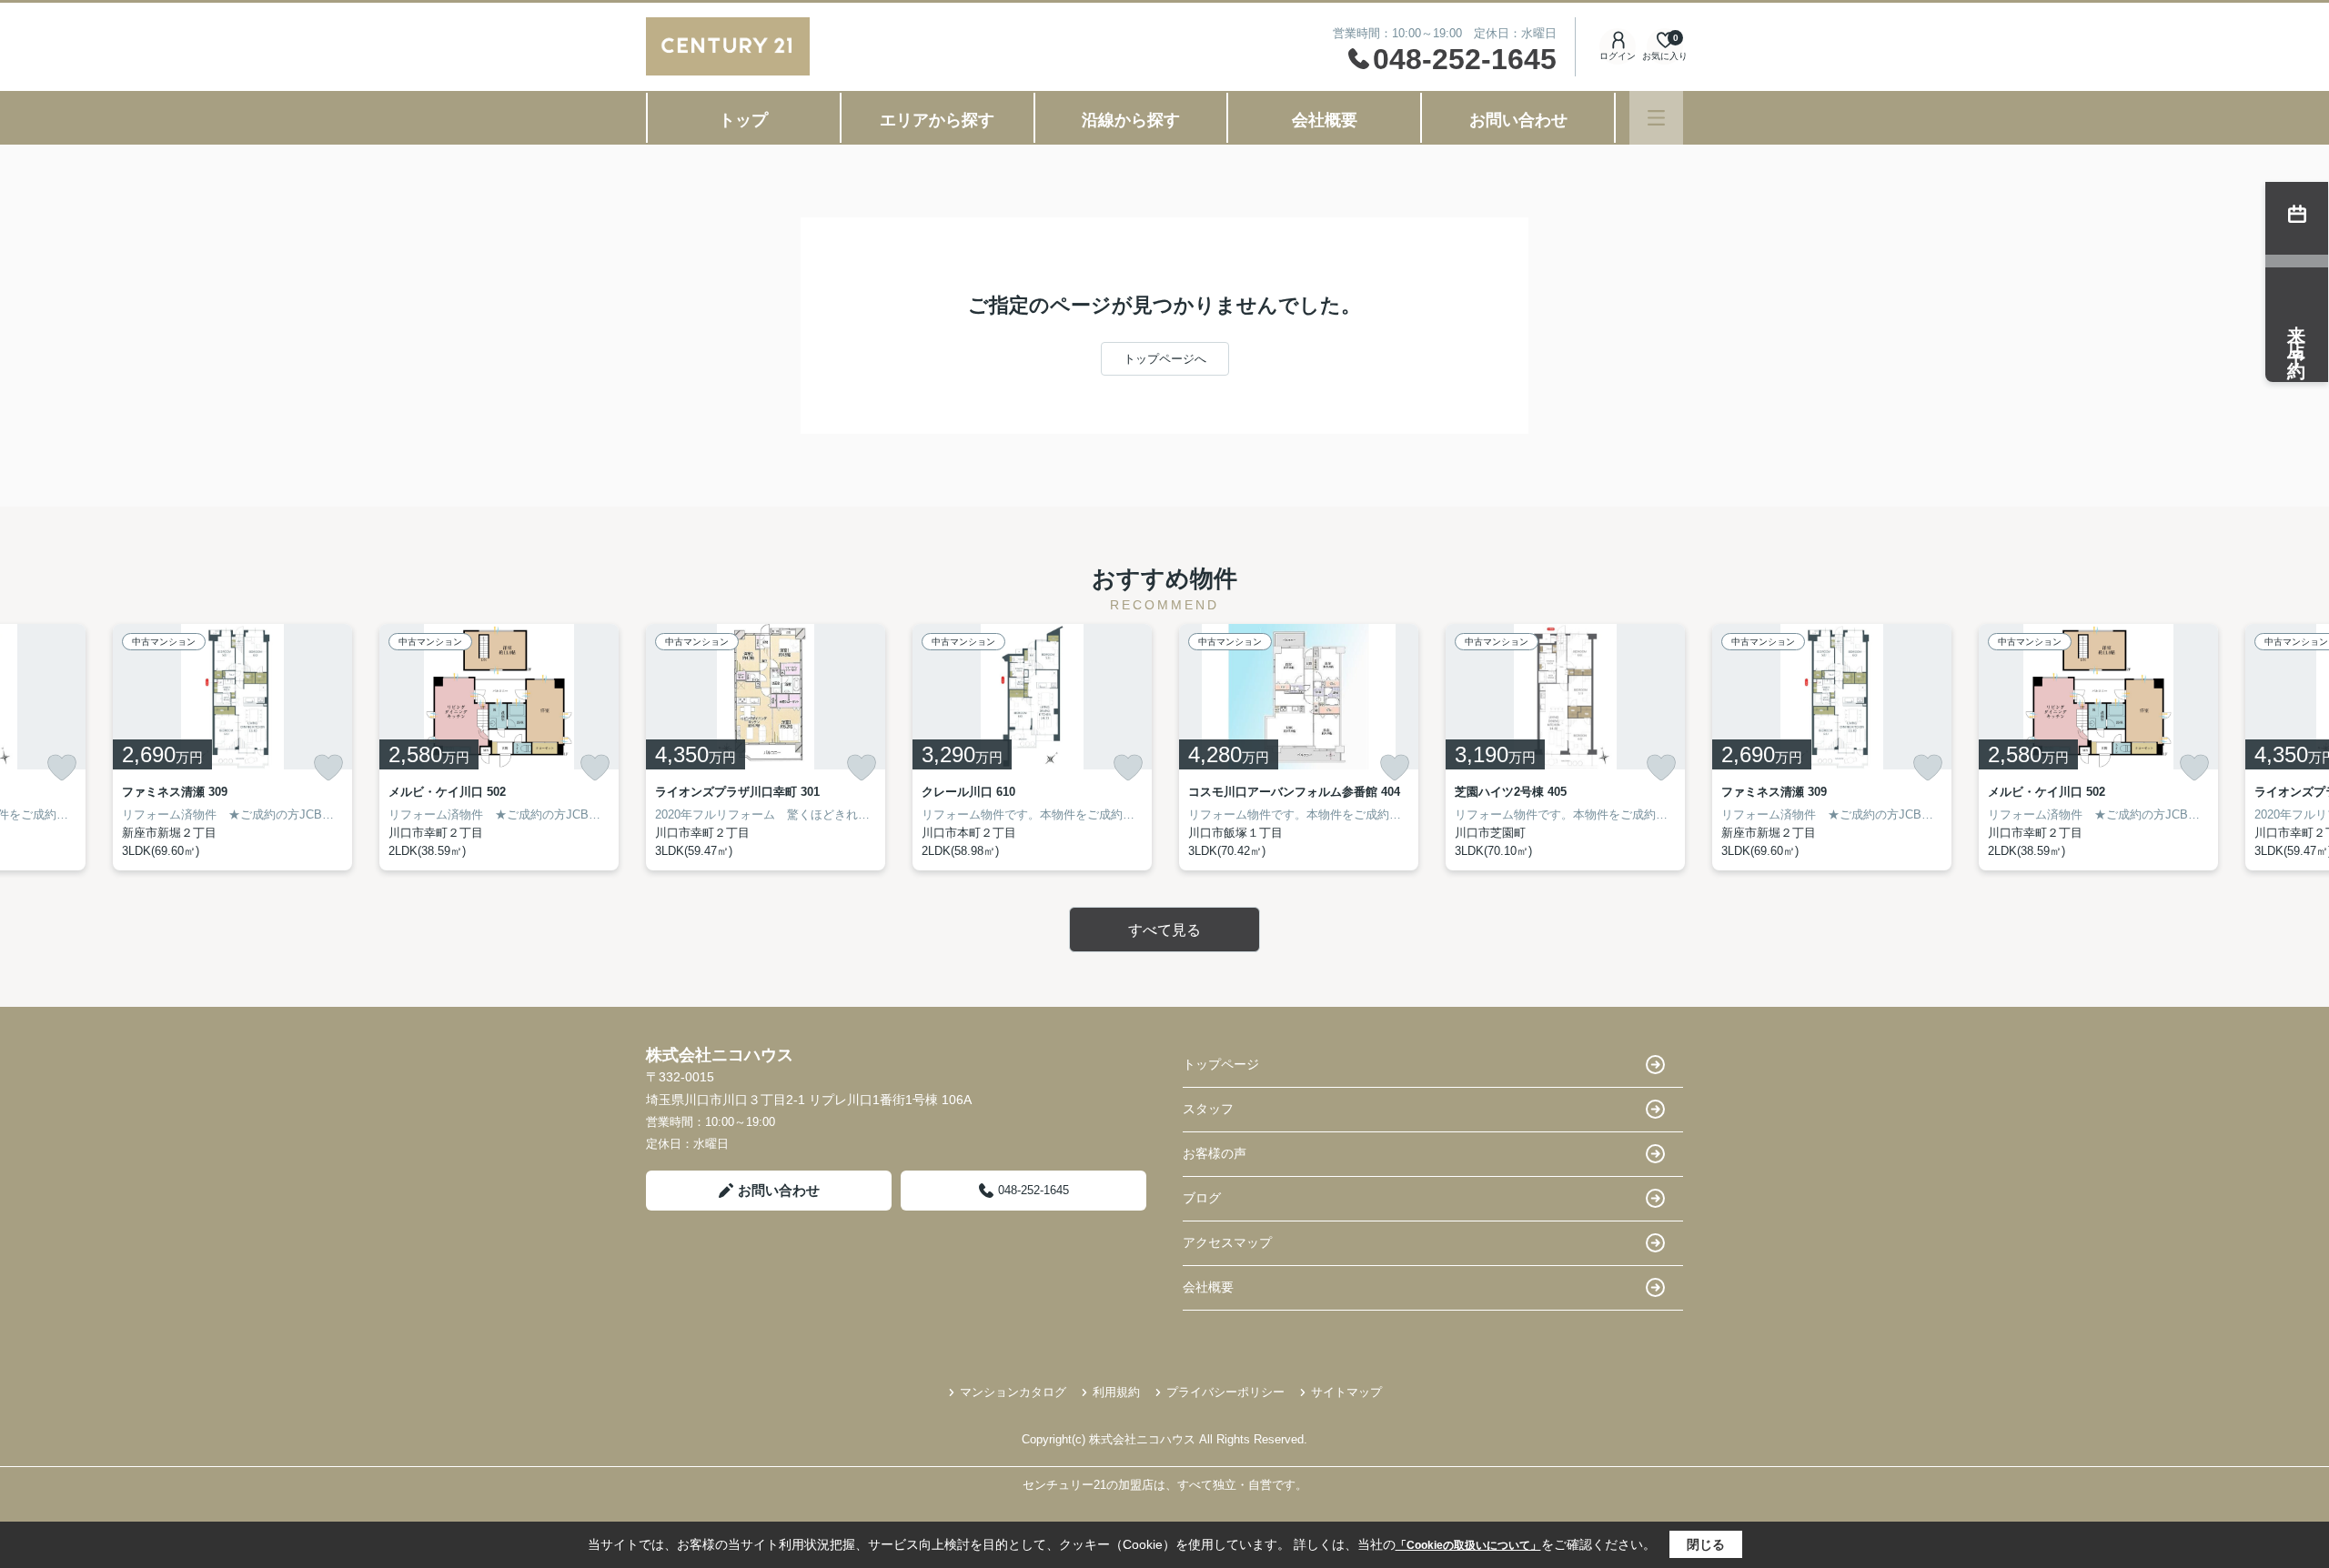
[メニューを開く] (1656, 118)
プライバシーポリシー (1225, 1392)
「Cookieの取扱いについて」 (1468, 1545)
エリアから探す (937, 120)
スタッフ (1208, 1109)
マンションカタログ (1013, 1392)
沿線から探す (1131, 120)
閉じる (1706, 1544)
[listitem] (766, 747)
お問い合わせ (1518, 120)
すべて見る (1164, 930)
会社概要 (1325, 120)
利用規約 (1116, 1392)
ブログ (1202, 1198)
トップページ (1221, 1064)
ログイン (1618, 56)
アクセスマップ (1227, 1242)
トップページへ (1165, 359)
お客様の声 (1215, 1153)
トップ (743, 120)
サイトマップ (1346, 1392)
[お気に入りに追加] (62, 768)
